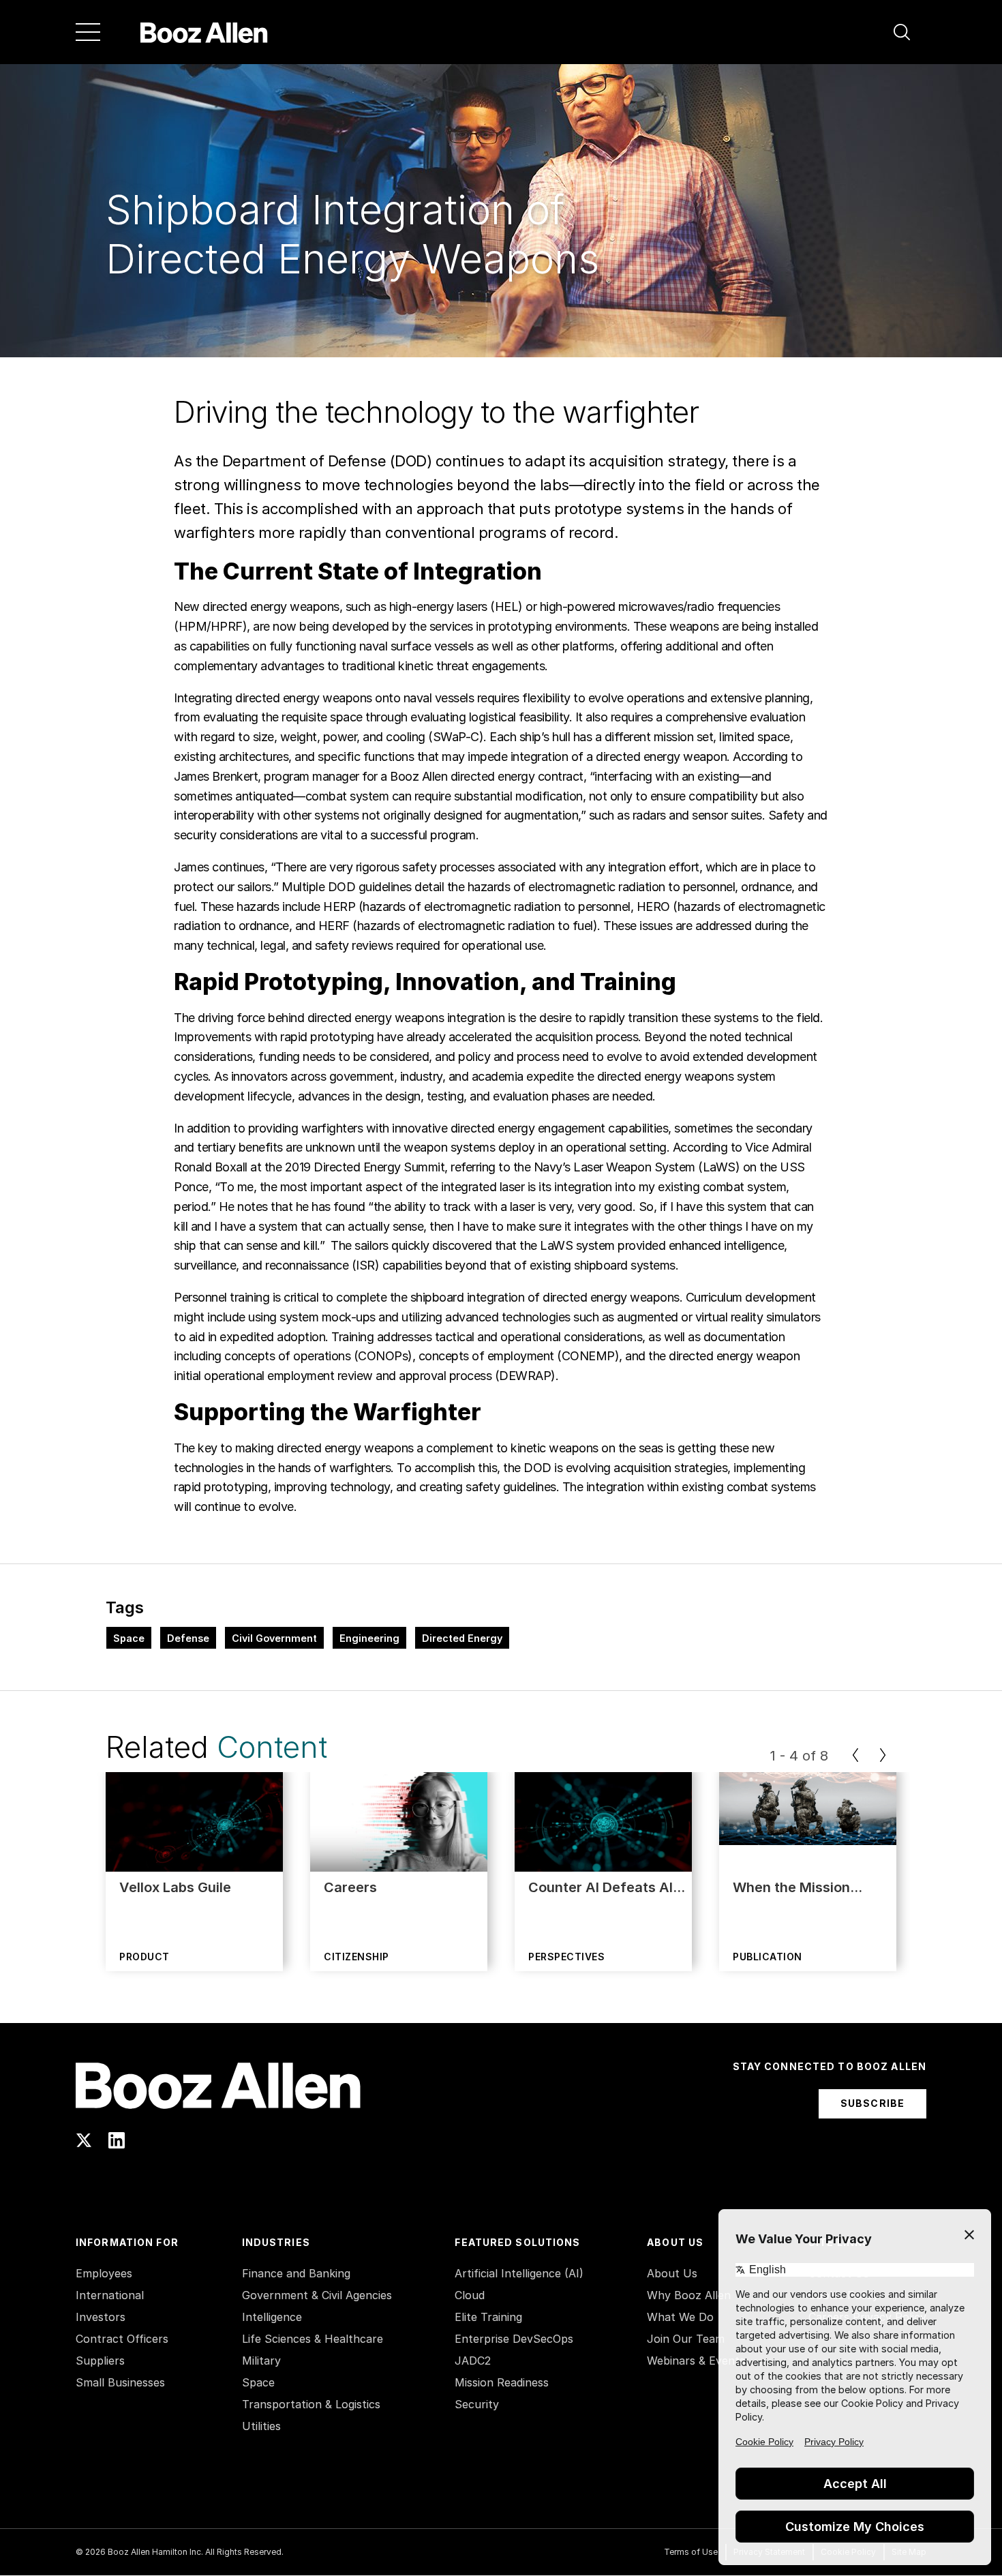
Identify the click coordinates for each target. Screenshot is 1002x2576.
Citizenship (356, 1957)
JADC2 (473, 2361)
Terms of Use (691, 2552)
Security (477, 2404)
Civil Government (274, 1638)
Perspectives (566, 1957)
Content (272, 1747)
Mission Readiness (502, 2382)
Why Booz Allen (689, 2295)
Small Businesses (120, 2382)
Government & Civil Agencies (317, 2295)
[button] (902, 32)
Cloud (470, 2295)
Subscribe (872, 2103)
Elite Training (488, 2317)
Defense (188, 1638)
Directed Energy (462, 1638)
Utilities (261, 2426)
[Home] (204, 32)
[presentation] (855, 1755)
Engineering (369, 1638)
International (110, 2295)
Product (145, 1957)
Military (261, 2361)
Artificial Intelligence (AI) (519, 2273)
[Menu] (88, 32)
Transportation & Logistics (311, 2404)
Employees (104, 2273)
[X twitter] (84, 2140)
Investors (101, 2317)
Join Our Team (686, 2339)
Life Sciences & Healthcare (313, 2339)
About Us (672, 2273)
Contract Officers (122, 2339)
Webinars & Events (696, 2361)
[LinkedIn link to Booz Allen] (117, 2140)
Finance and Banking (296, 2273)
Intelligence (272, 2317)
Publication (768, 1957)
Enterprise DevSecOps (514, 2339)
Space (129, 1638)
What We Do (680, 2317)
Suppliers (100, 2361)
